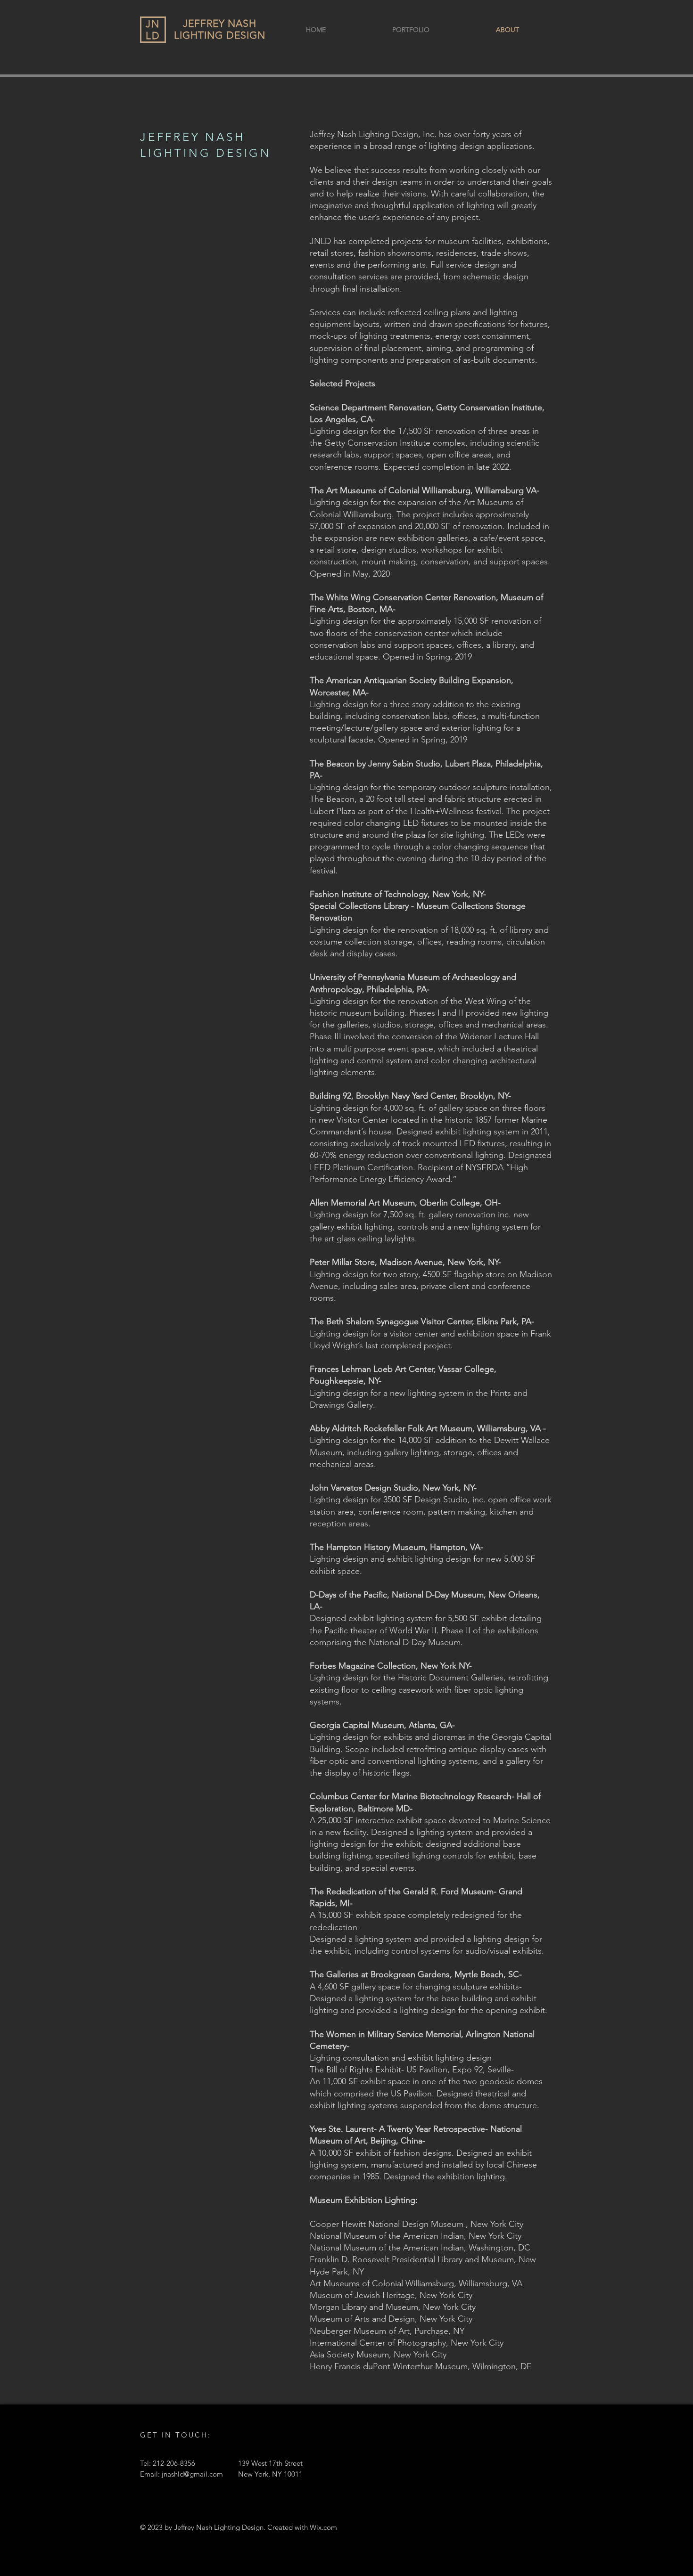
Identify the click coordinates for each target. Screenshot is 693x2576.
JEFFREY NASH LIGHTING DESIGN (220, 29)
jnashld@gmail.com (192, 2474)
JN (153, 24)
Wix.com (323, 2527)
